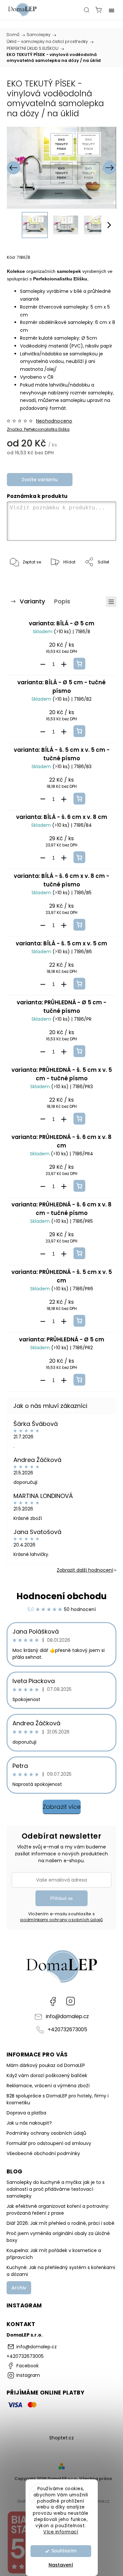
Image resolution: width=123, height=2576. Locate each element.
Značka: (38, 429)
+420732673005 (67, 2029)
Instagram (71, 2001)
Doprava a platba (26, 2113)
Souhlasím (64, 2551)
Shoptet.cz (61, 2438)
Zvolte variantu (40, 480)
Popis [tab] (62, 601)
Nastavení (61, 2565)
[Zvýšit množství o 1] (64, 664)
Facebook (53, 2001)
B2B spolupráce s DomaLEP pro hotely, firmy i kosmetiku (58, 2099)
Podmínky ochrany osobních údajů (46, 2133)
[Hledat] (87, 10)
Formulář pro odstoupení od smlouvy (49, 2143)
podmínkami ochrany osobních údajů (62, 1920)
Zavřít (101, 579)
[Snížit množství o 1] (43, 664)
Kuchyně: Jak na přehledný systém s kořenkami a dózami (61, 2271)
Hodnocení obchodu (61, 1596)
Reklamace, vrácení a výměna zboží (48, 2086)
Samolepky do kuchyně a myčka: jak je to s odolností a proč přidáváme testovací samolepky (56, 2189)
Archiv (19, 2288)
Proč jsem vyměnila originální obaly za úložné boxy (58, 2237)
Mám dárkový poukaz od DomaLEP (46, 2065)
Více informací (61, 2532)
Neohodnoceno (54, 421)
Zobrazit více (62, 1807)
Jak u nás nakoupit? (29, 2123)
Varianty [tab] (32, 601)
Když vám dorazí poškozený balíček (47, 2075)
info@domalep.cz (67, 2016)
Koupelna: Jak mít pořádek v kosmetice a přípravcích (54, 2254)
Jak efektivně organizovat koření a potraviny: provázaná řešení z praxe (58, 2210)
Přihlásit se (61, 1898)
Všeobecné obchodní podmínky (43, 2153)
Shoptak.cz (98, 2501)
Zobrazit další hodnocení (85, 1570)
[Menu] (112, 10)
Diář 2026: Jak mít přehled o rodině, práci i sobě (61, 2223)
